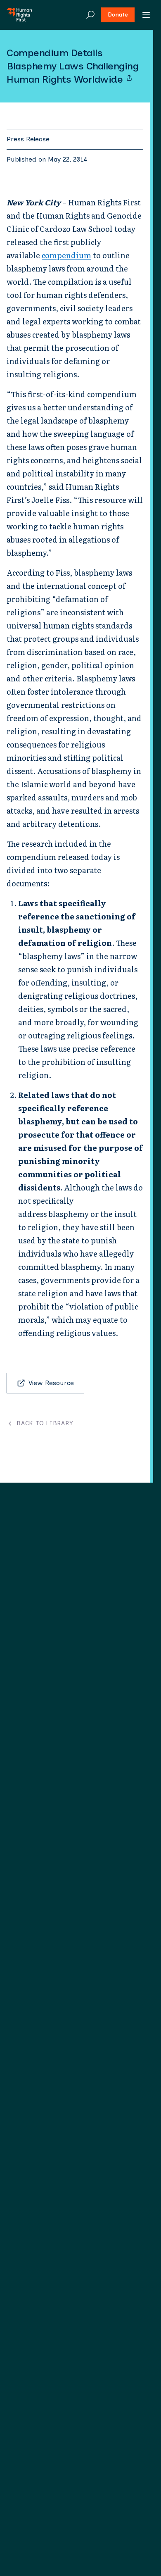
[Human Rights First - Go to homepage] (19, 15)
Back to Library (45, 1424)
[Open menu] (146, 15)
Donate (118, 15)
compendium (66, 255)
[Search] (90, 15)
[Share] (129, 78)
